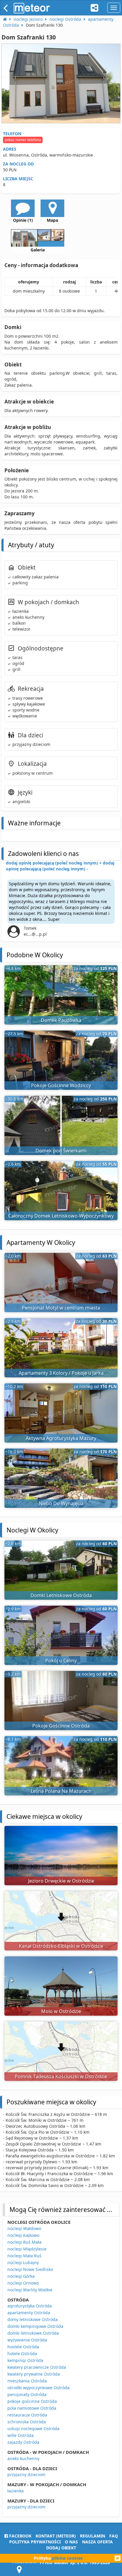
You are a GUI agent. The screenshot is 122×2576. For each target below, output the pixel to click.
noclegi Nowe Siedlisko (30, 2269)
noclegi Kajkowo (23, 2235)
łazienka (16, 2491)
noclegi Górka (21, 2276)
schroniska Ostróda (27, 2422)
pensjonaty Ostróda (27, 2394)
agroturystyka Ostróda (30, 2306)
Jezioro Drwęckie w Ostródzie (61, 1881)
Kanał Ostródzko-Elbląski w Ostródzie (61, 1946)
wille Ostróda (21, 2435)
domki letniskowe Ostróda (33, 2333)
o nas (71, 2542)
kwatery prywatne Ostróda (34, 2374)
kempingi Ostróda (25, 2360)
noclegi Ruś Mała (24, 2242)
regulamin (93, 2536)
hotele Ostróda (22, 2354)
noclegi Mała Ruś (24, 2256)
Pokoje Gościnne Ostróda (61, 1726)
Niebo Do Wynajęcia (61, 1503)
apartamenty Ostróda (29, 2313)
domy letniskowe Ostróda (33, 2319)
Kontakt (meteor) (56, 2536)
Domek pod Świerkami (61, 1151)
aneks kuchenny (23, 2458)
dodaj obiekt (61, 2548)
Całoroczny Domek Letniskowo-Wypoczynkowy (61, 1216)
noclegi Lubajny (23, 2262)
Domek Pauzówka (61, 1020)
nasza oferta (97, 2542)
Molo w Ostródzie (61, 2011)
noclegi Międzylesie (27, 2249)
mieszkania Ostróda (27, 2381)
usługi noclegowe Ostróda (33, 2429)
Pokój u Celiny (61, 1661)
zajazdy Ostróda (23, 2442)
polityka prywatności (35, 2542)
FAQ (114, 2536)
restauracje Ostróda (27, 2415)
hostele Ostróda (23, 2347)
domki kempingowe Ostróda (35, 2326)
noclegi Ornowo (23, 2283)
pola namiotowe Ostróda (32, 2408)
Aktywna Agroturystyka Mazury (61, 1438)
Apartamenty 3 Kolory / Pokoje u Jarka (61, 1373)
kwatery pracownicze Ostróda (37, 2367)
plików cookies (67, 2558)
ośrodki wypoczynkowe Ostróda (38, 2388)
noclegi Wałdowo (24, 2228)
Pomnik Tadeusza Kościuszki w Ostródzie (61, 2076)
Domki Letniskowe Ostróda (61, 1595)
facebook (20, 2536)
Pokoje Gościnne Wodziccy (61, 1085)
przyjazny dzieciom (26, 2474)
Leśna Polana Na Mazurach (61, 1791)
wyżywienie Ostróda (27, 2340)
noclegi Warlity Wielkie (30, 2290)
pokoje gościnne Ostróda (32, 2401)
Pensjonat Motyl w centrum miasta (61, 1308)
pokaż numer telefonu (23, 140)
